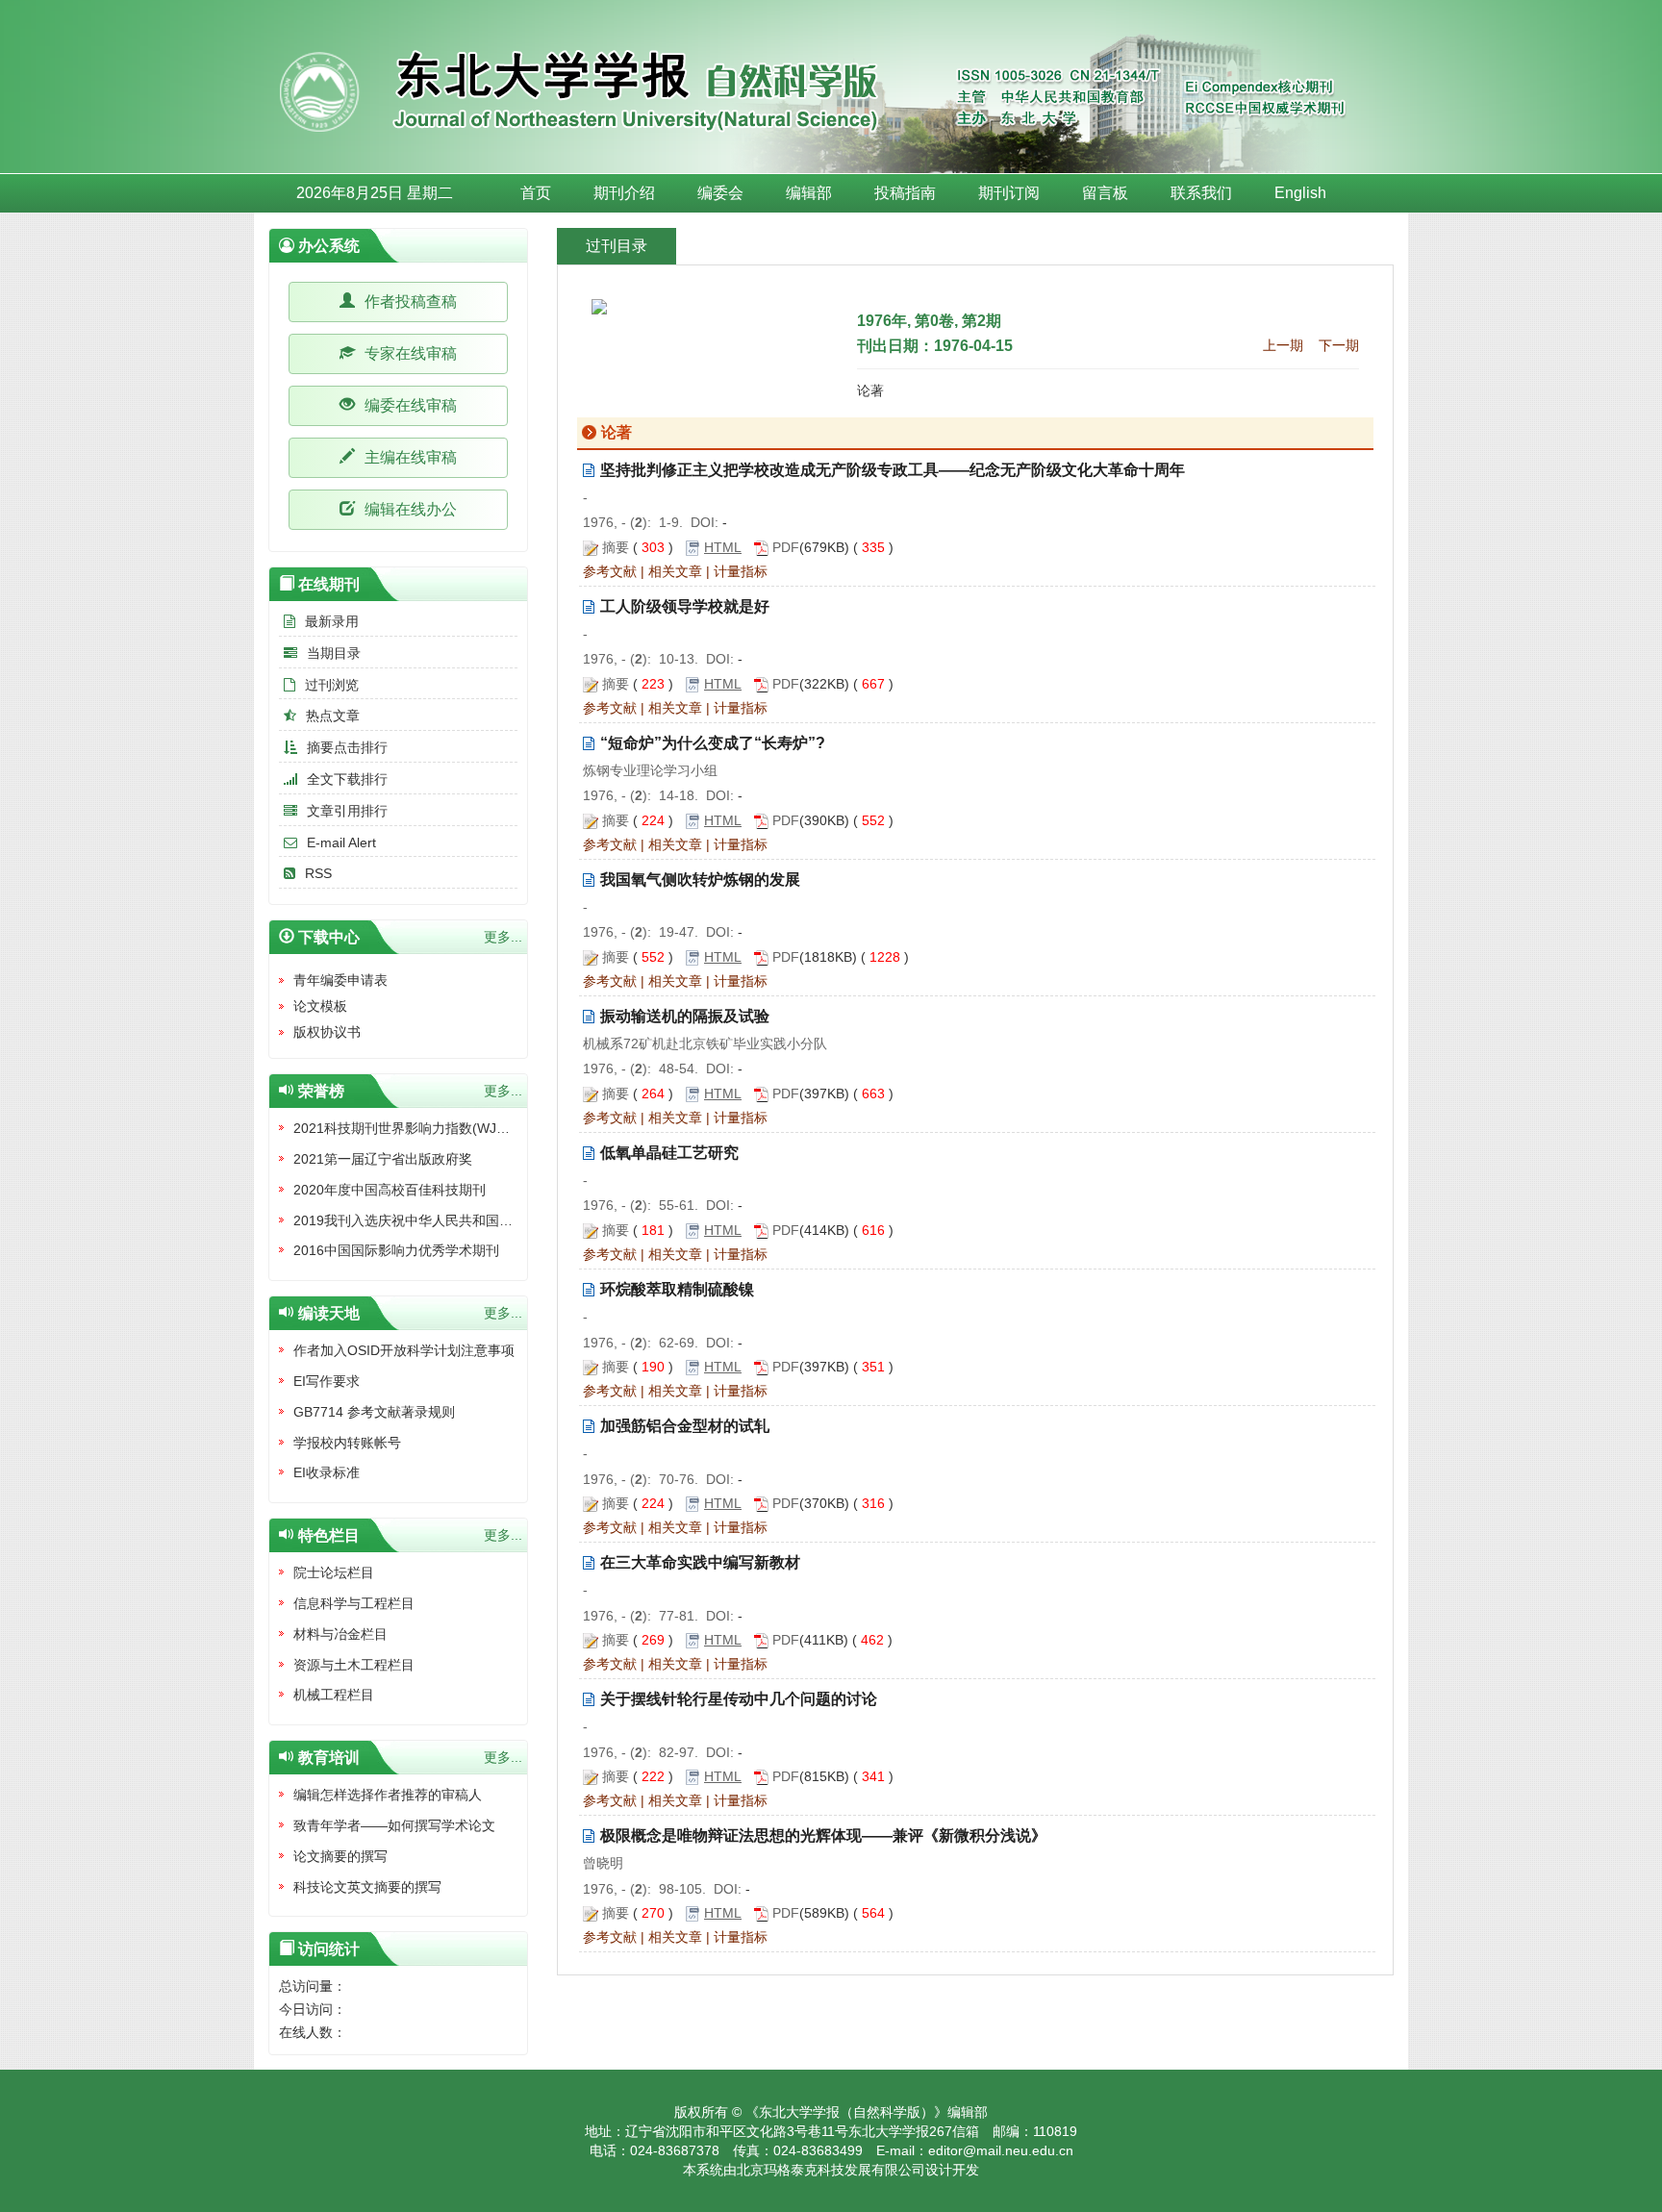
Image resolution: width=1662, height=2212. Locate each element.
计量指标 (741, 571)
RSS (318, 873)
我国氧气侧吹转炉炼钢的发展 (700, 880)
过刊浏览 (332, 685)
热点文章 (333, 716)
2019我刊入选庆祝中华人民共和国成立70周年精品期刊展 (465, 1220)
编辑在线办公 (409, 509)
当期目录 (334, 653)
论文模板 (320, 1006)
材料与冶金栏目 (340, 1634)
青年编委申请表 (340, 980)
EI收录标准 (327, 1472)
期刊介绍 (624, 193)
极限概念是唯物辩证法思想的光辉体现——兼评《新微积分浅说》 (823, 1835)
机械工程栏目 (334, 1695)
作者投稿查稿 (409, 302)
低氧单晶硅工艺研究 (669, 1153)
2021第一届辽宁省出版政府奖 (383, 1159)
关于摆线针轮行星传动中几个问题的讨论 (739, 1699)
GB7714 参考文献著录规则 (374, 1412)
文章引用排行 (347, 811)
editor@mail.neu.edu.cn (1001, 2150)
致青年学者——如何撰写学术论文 (394, 1825)
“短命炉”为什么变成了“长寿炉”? (713, 743)
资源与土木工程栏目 (354, 1665)
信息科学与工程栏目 (354, 1603)
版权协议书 (327, 1032)
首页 (536, 193)
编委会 (720, 193)
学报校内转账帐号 (347, 1443)
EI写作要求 (327, 1381)
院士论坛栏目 (334, 1572)
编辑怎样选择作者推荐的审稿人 (388, 1795)
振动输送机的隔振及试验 (685, 1016)
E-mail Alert (341, 842)
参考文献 (610, 571)
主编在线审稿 (409, 457)
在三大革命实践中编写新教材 (700, 1562)
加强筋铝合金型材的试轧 (685, 1426)
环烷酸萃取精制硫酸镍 (677, 1289)
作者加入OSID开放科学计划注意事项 (404, 1350)
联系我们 (1201, 193)
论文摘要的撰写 (340, 1856)
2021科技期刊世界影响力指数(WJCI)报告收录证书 (444, 1128)
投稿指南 (905, 193)
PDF (786, 547)
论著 (870, 390)
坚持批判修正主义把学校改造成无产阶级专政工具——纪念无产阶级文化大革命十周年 (893, 470)
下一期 (1339, 345)
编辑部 (809, 193)
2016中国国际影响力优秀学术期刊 (396, 1250)
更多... (503, 937)
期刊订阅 (1009, 193)
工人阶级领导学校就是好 (685, 606)
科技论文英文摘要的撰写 (367, 1887)
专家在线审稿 (409, 353)
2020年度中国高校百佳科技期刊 (390, 1190)
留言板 (1105, 193)
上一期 (1283, 345)
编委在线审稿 (409, 405)
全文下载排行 (347, 779)
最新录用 (332, 621)
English (1300, 193)
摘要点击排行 (347, 747)
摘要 (616, 547)
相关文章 (675, 571)
